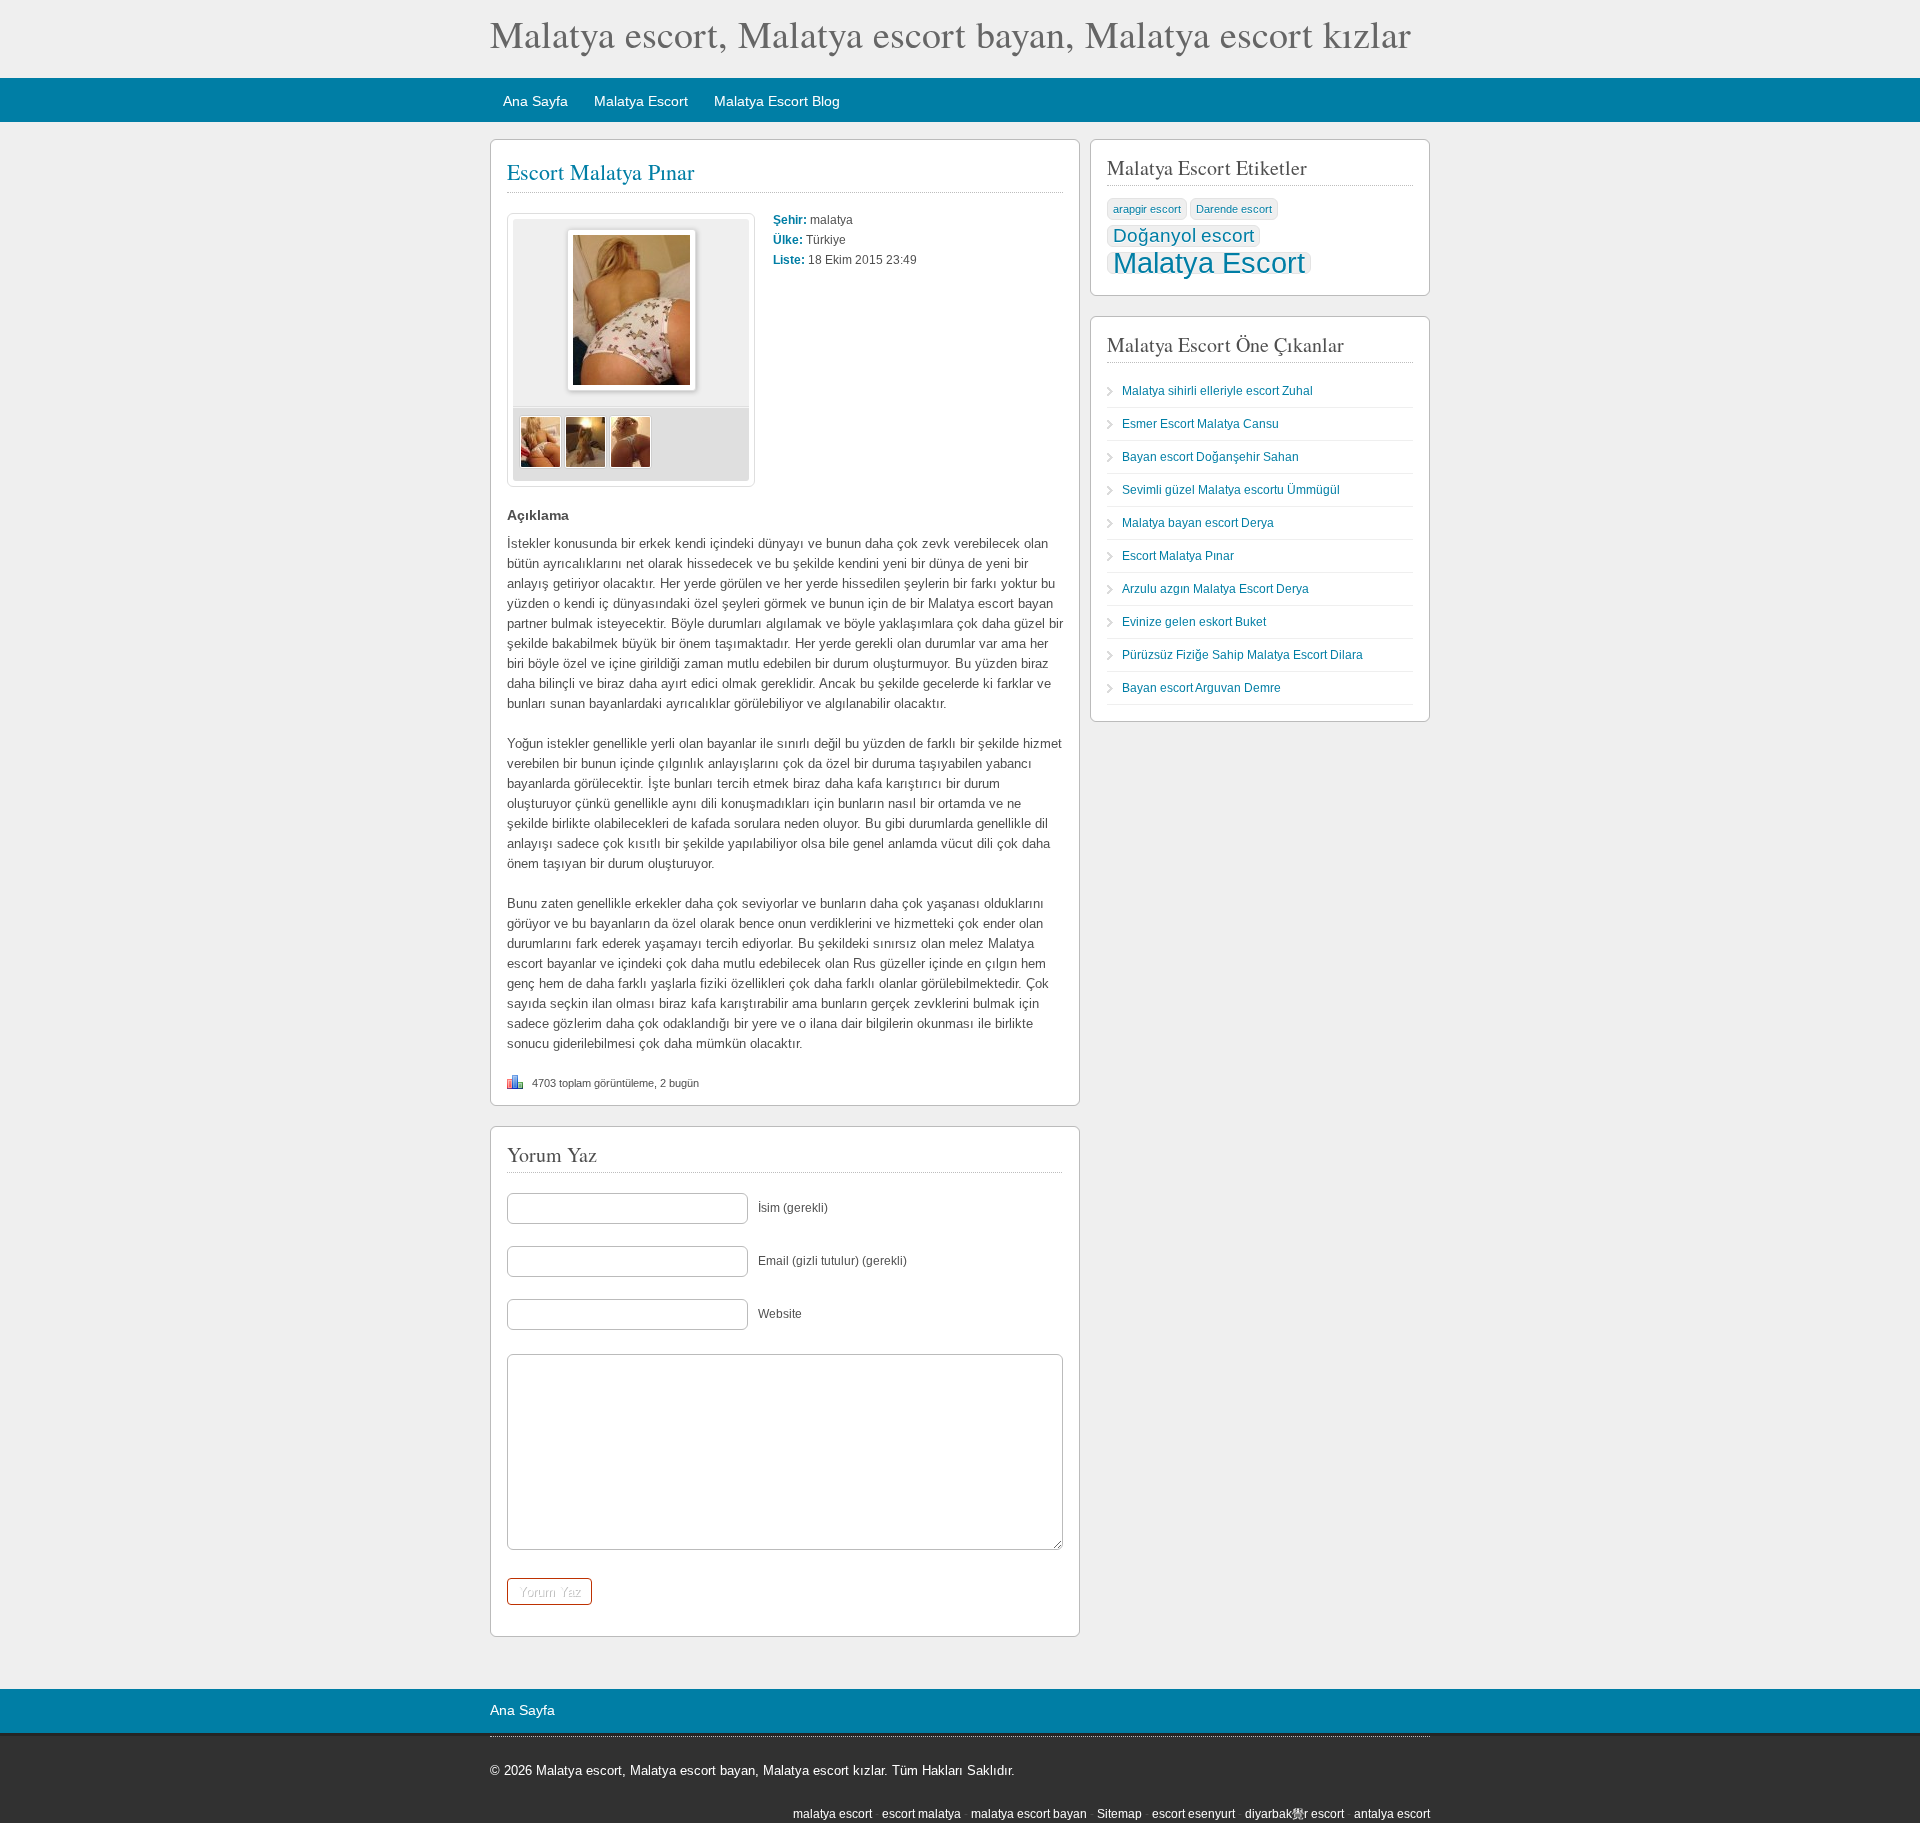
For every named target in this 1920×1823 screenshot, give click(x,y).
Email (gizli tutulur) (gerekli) (832, 1261)
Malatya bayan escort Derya (1198, 523)
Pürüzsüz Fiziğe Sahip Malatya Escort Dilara (1242, 655)
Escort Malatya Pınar (600, 171)
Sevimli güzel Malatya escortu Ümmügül (1231, 490)
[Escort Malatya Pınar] (631, 387)
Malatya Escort (641, 101)
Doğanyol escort (1183, 235)
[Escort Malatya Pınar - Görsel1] (540, 465)
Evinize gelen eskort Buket (1194, 622)
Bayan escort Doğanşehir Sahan (1210, 457)
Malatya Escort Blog (777, 101)
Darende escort (1234, 209)
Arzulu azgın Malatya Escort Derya (1215, 589)
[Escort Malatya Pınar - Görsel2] (585, 465)
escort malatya (921, 1814)
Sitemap (1119, 1814)
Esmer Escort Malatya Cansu (1200, 424)
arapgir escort (1147, 209)
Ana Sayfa (535, 101)
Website (780, 1314)
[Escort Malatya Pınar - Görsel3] (630, 465)
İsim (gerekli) (793, 1208)
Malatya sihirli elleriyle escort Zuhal (1217, 391)
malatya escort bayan (1029, 1814)
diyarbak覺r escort (1294, 1814)
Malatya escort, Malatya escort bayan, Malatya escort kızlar (950, 33)
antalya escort (1392, 1814)
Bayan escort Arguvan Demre (1201, 688)
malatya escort (832, 1814)
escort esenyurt (1193, 1814)
